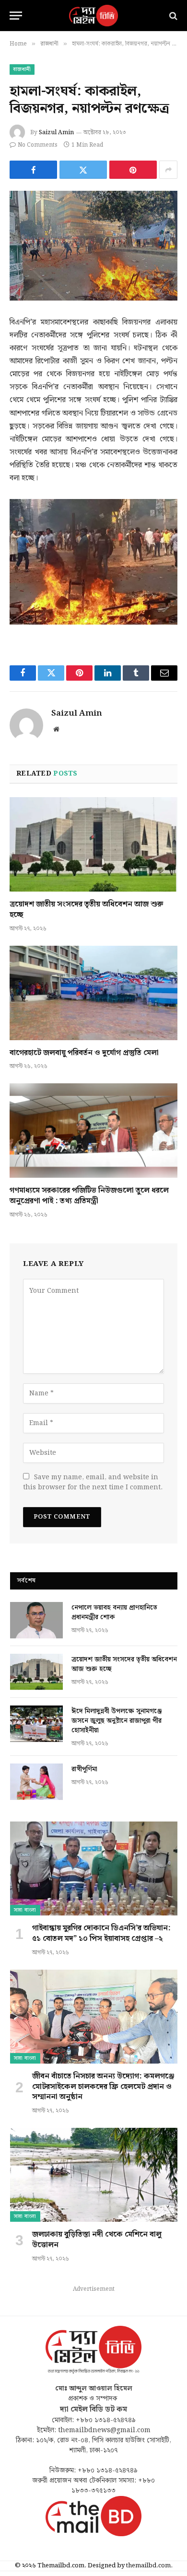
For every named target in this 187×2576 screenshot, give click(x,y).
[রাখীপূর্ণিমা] (36, 1782)
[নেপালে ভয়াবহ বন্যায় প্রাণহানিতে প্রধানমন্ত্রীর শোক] (36, 1620)
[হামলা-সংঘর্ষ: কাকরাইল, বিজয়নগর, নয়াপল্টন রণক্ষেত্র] (93, 246)
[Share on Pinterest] (133, 170)
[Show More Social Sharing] (168, 170)
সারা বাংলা (25, 1910)
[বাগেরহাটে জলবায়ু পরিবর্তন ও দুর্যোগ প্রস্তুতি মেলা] (93, 993)
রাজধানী (22, 70)
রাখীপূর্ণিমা (84, 1769)
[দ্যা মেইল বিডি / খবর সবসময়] (93, 16)
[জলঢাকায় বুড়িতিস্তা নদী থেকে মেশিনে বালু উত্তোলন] (94, 2175)
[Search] (172, 16)
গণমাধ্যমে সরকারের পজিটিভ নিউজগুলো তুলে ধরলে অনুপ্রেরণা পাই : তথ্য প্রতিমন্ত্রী (89, 1196)
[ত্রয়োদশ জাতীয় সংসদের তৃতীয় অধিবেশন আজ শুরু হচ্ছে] (93, 844)
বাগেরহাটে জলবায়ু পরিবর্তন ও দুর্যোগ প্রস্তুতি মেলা (84, 1053)
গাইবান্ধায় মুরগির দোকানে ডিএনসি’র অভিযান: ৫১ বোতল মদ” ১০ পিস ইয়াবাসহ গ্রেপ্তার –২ (101, 1933)
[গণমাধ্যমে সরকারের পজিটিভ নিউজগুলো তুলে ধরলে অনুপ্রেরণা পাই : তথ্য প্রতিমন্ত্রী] (93, 1131)
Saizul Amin (56, 133)
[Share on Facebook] (33, 170)
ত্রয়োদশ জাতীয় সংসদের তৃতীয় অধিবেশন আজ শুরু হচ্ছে (87, 910)
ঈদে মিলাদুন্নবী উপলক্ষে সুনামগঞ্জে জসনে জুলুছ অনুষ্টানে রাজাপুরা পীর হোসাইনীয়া (117, 1721)
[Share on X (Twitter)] (83, 170)
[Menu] (16, 16)
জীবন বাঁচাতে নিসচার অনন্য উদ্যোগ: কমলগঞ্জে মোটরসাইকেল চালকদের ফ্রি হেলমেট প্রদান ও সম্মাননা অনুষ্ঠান (103, 2087)
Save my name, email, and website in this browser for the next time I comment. (93, 1482)
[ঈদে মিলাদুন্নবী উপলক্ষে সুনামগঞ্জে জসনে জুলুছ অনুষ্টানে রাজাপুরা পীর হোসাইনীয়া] (36, 1724)
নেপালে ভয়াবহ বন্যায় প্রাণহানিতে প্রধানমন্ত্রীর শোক (114, 1613)
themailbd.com (148, 2566)
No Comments (38, 145)
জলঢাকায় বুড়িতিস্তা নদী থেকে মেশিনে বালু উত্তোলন (97, 2240)
